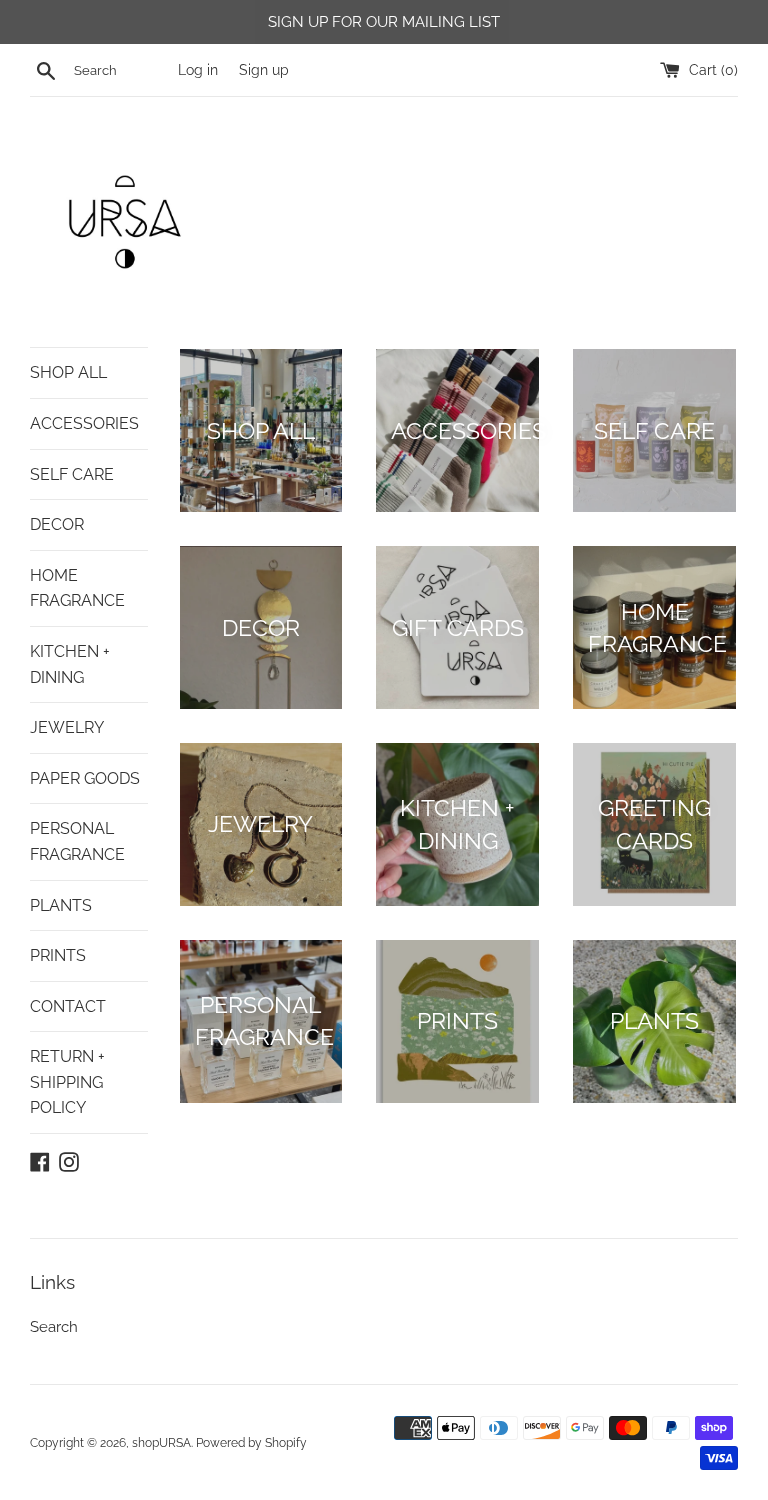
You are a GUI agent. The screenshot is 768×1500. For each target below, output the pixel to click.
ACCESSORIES (84, 423)
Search (54, 1327)
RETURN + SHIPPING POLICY (67, 1082)
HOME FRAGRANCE (77, 588)
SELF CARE (72, 474)
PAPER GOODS (85, 778)
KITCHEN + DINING (70, 664)
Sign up (264, 70)
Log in (198, 70)
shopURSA (161, 1443)
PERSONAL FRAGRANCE (77, 841)
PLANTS (61, 905)
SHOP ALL (68, 372)
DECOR (57, 524)
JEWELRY (67, 727)
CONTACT (68, 1006)
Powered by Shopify (251, 1443)
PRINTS (58, 955)
